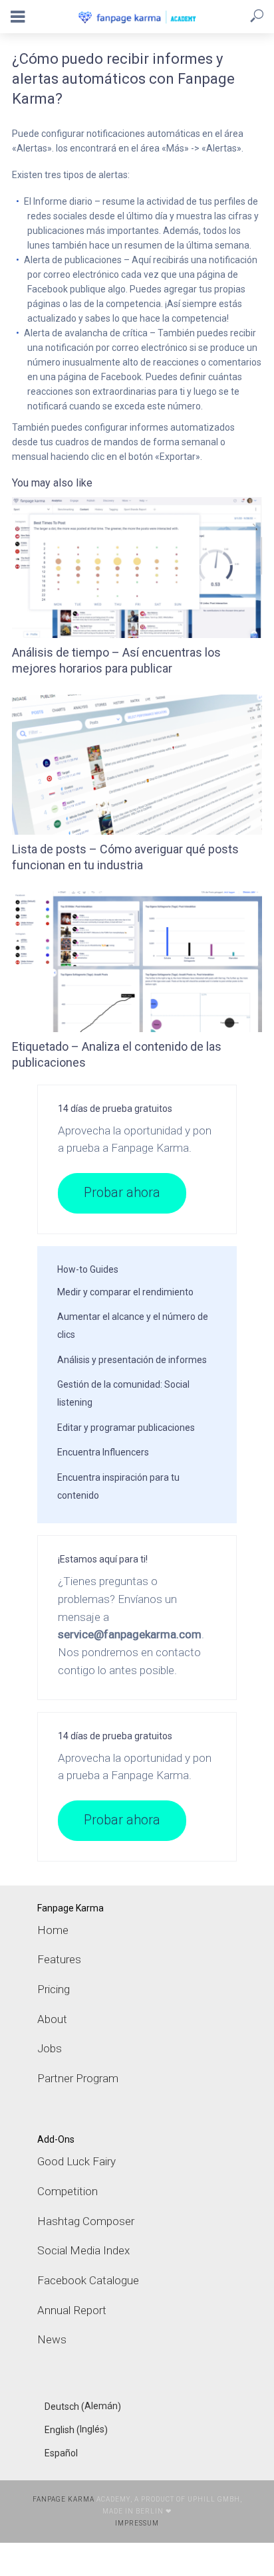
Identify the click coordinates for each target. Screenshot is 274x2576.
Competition (68, 2191)
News (52, 2339)
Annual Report (72, 2310)
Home (53, 1930)
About (52, 2019)
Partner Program (78, 2078)
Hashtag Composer (86, 2221)
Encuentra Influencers (103, 1452)
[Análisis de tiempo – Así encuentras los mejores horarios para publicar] (137, 568)
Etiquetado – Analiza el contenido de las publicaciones (117, 1054)
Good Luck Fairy (76, 2161)
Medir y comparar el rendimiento (125, 1292)
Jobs (50, 2048)
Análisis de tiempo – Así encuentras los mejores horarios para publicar (116, 660)
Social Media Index (83, 2250)
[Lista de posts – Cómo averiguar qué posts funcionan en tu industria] (137, 765)
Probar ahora (122, 1193)
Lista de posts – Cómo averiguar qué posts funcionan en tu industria (125, 857)
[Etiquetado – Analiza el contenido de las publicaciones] (137, 962)
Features (59, 1959)
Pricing (54, 1989)
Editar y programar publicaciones (126, 1428)
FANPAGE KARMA (64, 2499)
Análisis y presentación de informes (132, 1360)
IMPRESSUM (137, 2523)
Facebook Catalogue (88, 2280)
